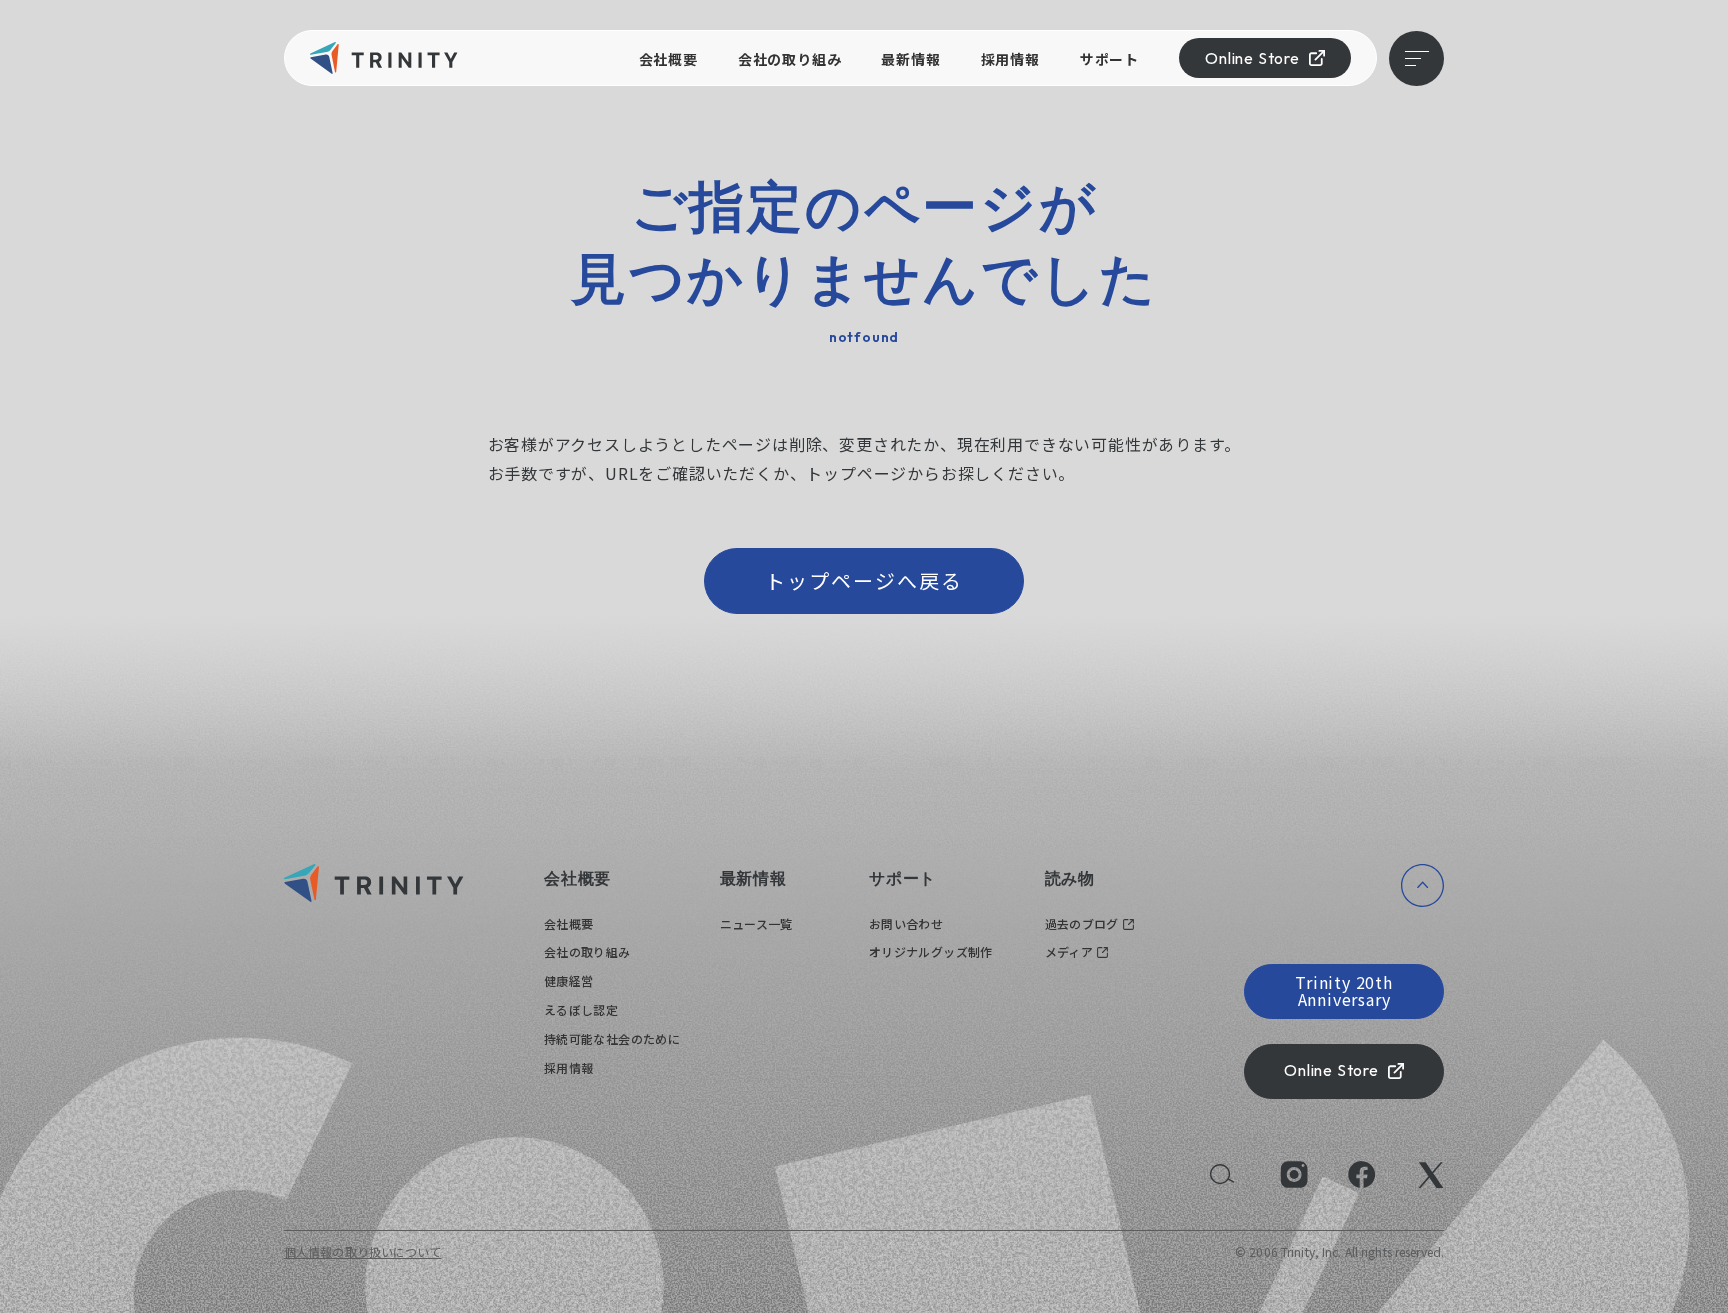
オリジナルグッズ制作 (931, 951)
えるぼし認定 (581, 1009)
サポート (1109, 59)
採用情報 (1010, 59)
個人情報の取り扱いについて (363, 1251)
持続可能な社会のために (612, 1038)
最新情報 (910, 59)
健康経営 (568, 980)
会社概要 (668, 59)
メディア (1069, 951)
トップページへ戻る (864, 580)
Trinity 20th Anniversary (1344, 991)
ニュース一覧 (756, 923)
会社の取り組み (790, 59)
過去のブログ (1082, 923)
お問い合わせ (906, 923)
